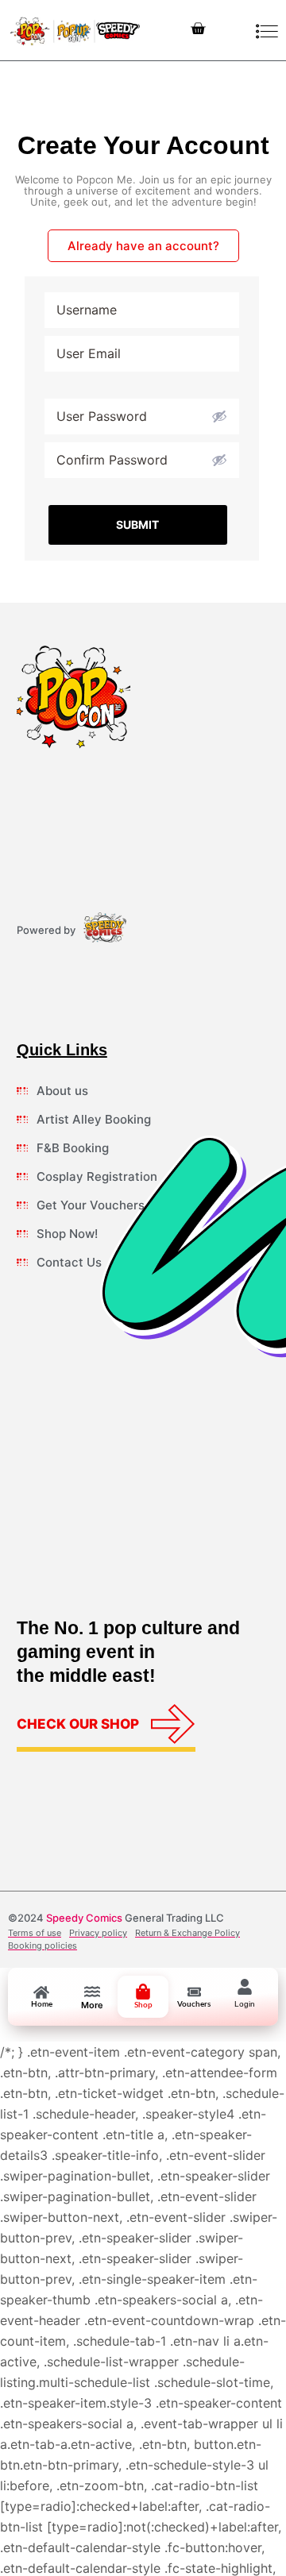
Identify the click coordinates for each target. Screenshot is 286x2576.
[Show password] (219, 416)
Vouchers (194, 2004)
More (92, 2005)
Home (42, 2004)
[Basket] (198, 30)
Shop (143, 2005)
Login (245, 2004)
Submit (137, 524)
